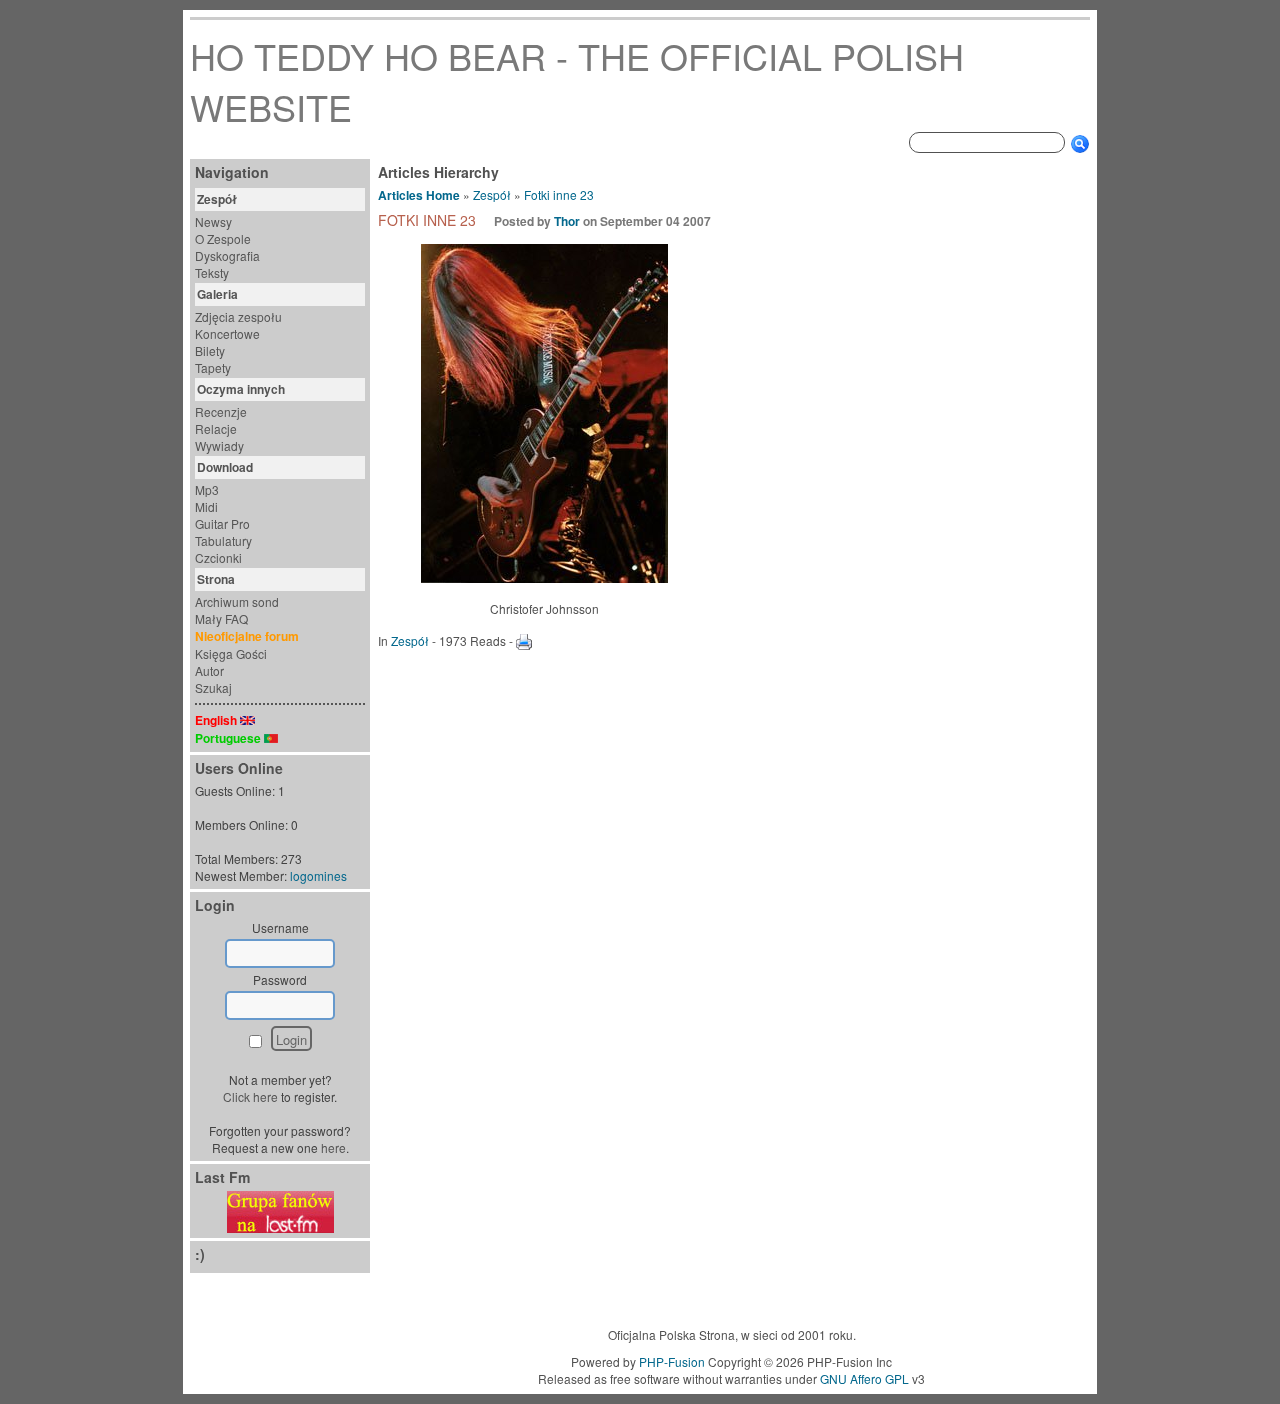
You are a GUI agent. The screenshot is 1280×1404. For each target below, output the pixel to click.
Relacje (216, 428)
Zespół (492, 194)
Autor (209, 670)
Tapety (213, 367)
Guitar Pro (222, 523)
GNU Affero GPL (864, 1378)
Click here (250, 1096)
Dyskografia (227, 255)
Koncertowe (227, 333)
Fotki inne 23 (559, 194)
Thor (567, 221)
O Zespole (223, 238)
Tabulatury (223, 540)
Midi (206, 506)
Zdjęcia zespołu (238, 316)
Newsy (213, 221)
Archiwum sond (237, 601)
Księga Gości (231, 653)
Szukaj (213, 687)
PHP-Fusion (672, 1361)
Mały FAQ (221, 618)
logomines (318, 875)
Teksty (212, 272)
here (333, 1147)
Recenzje (221, 411)
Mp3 (207, 489)
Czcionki (218, 557)
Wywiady (219, 445)
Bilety (210, 350)
